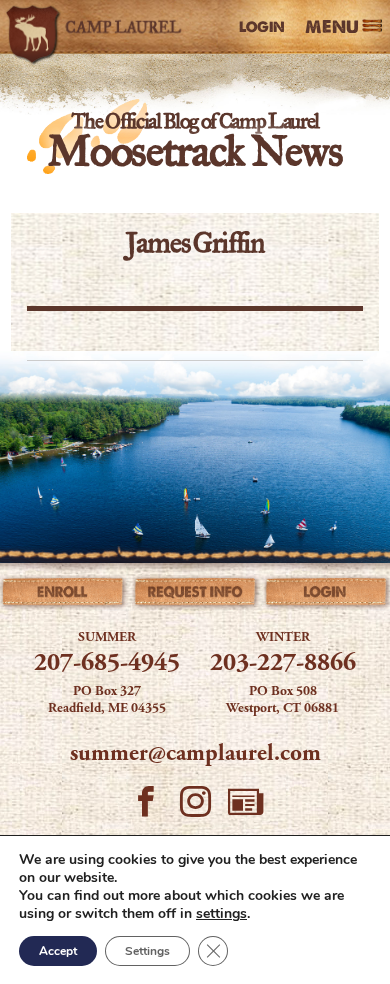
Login (262, 27)
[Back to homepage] (97, 27)
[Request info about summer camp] (195, 595)
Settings (147, 951)
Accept (58, 951)
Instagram (195, 808)
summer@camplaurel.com (195, 754)
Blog (245, 808)
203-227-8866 (283, 664)
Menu (332, 27)
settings (221, 914)
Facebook (145, 808)
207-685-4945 (107, 664)
